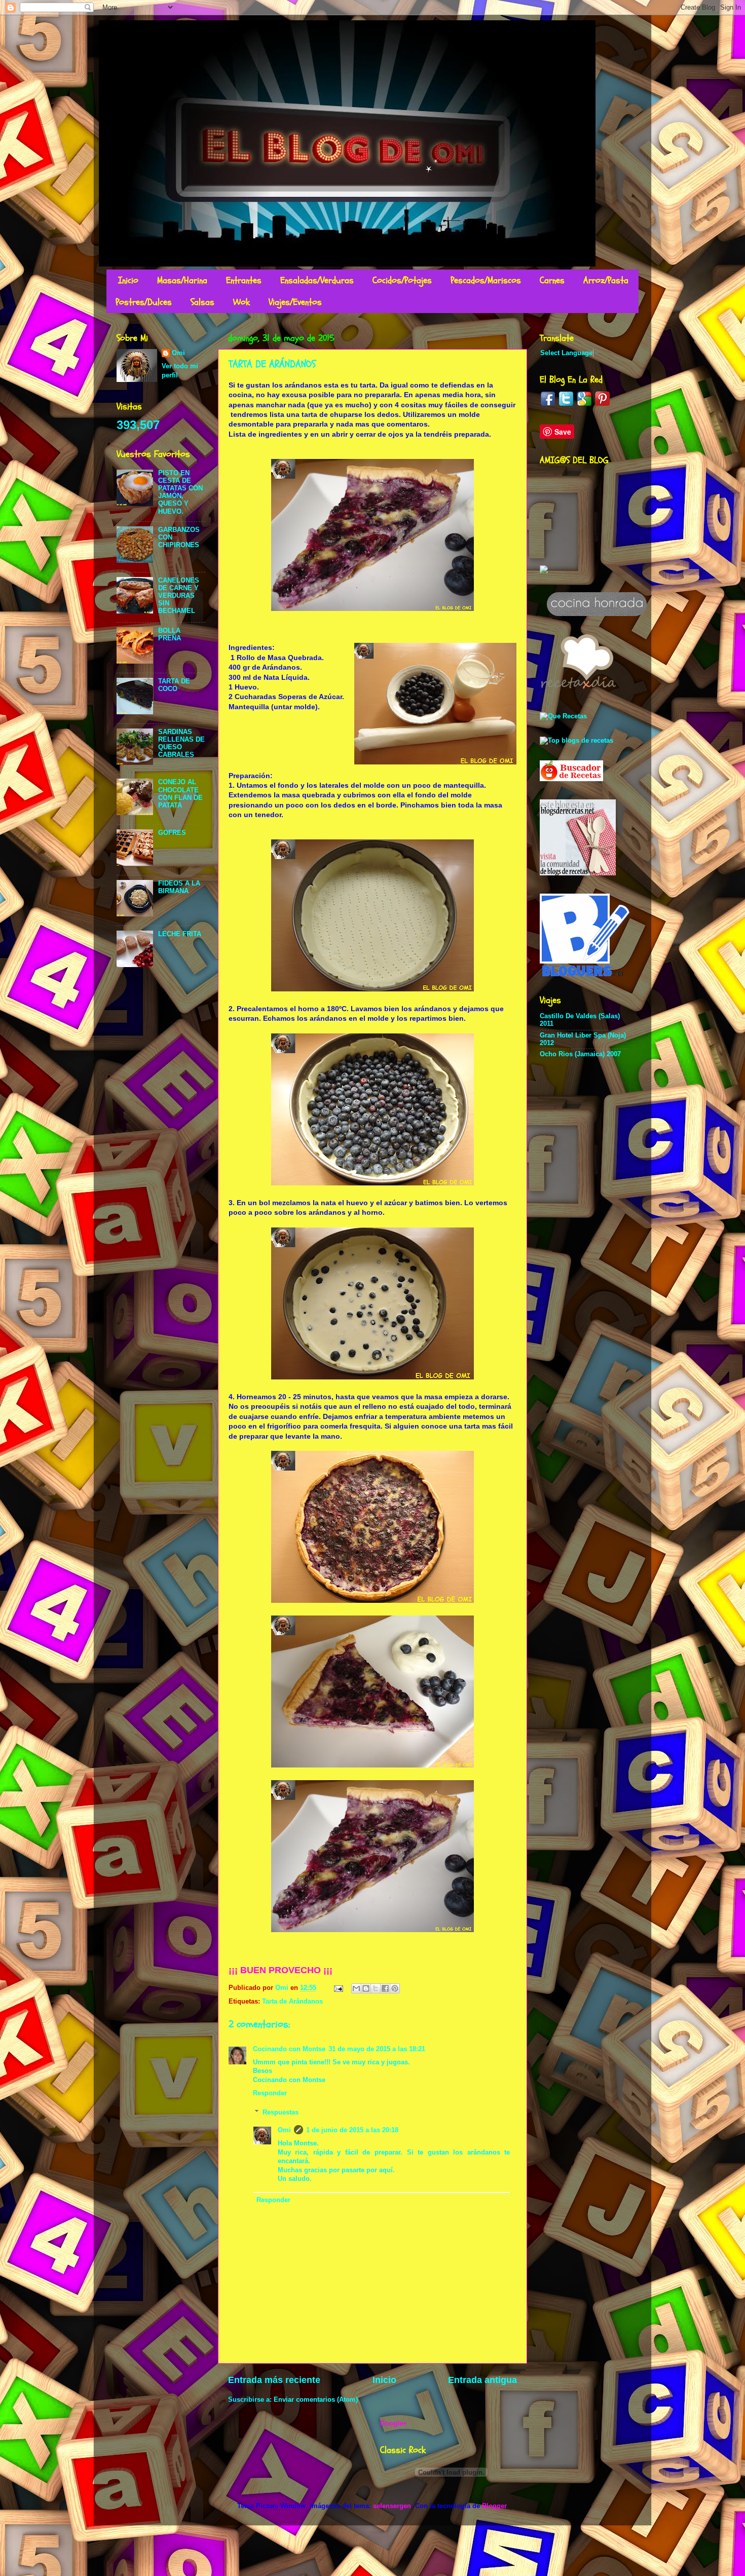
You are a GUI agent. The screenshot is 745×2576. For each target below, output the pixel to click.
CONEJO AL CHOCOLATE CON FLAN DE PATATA (180, 794)
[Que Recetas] (563, 716)
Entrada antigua (482, 2380)
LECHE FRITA (180, 934)
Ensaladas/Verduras (317, 280)
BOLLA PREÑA (170, 635)
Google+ (394, 2424)
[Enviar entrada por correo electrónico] (338, 1988)
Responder (270, 2093)
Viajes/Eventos (295, 302)
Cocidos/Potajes (402, 280)
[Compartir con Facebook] (385, 1988)
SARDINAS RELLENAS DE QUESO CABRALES (181, 743)
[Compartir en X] (376, 1988)
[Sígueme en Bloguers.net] (585, 974)
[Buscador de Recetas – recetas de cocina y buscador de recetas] (571, 779)
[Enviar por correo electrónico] (356, 1988)
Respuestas (281, 2112)
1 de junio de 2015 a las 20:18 (352, 2130)
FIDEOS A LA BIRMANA (179, 887)
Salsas (202, 302)
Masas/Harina (182, 280)
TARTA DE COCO (174, 685)
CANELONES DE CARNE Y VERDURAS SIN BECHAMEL (179, 596)
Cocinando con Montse (289, 2049)
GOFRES (172, 833)
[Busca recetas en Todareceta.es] (576, 741)
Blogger (494, 2506)
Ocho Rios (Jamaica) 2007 (580, 1054)
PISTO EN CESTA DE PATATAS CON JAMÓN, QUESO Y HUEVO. (180, 492)
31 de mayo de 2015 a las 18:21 (377, 2049)
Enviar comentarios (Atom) (316, 2400)
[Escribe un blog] (366, 1988)
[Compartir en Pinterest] (395, 1988)
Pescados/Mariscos (486, 280)
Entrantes (244, 280)
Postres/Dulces (144, 302)
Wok (241, 302)
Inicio (128, 280)
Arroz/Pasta (606, 280)
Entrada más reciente (274, 2380)
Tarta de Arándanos (292, 2002)
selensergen (392, 2506)
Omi (284, 2130)
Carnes (552, 280)
